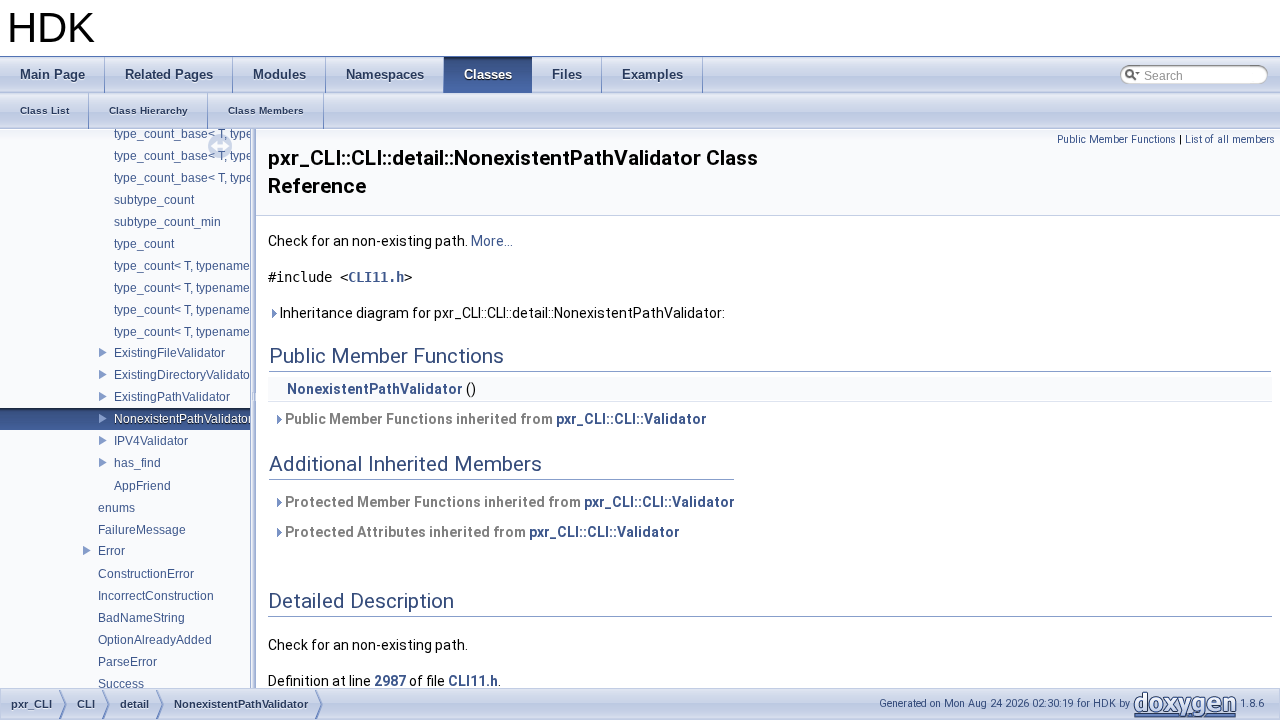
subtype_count (154, 200)
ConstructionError (146, 574)
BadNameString (141, 618)
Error (111, 551)
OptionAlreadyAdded (155, 640)
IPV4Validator (151, 441)
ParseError (127, 662)
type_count (144, 244)
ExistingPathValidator (172, 397)
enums (116, 508)
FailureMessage (142, 530)
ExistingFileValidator (169, 353)
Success (121, 684)
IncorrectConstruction (156, 596)
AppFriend (142, 486)
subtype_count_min (167, 222)
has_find (137, 463)
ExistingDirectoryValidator (184, 375)
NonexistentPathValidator (183, 419)
